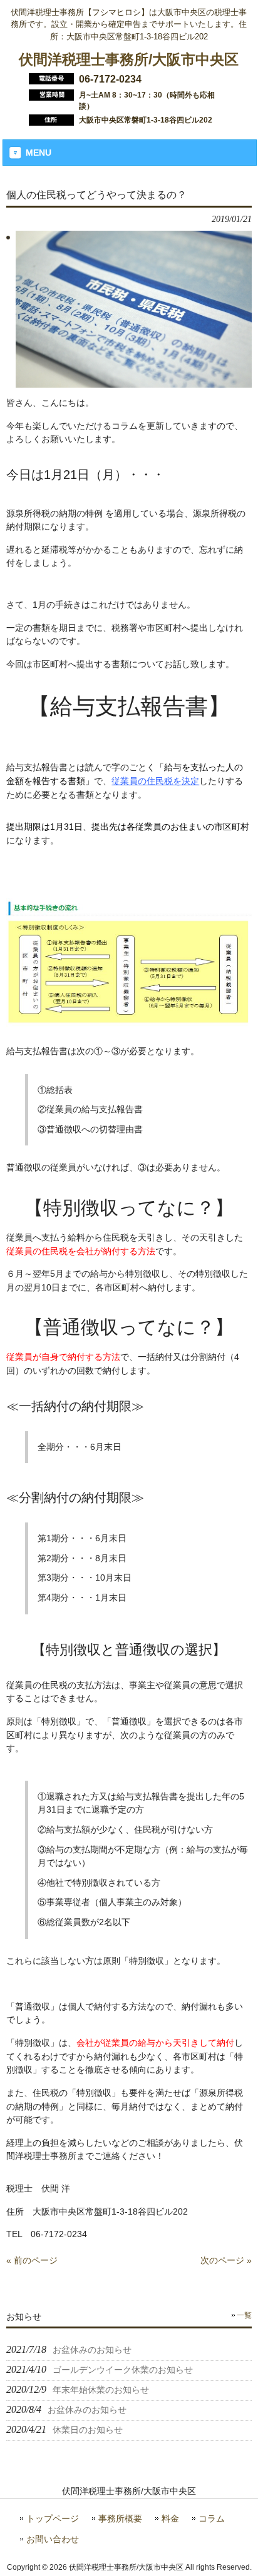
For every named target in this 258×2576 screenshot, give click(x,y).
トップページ (53, 2519)
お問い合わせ (53, 2539)
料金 (170, 2519)
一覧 (244, 2315)
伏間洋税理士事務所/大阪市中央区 (129, 59)
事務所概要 (120, 2519)
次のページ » (226, 2260)
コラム (212, 2519)
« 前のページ (32, 2260)
